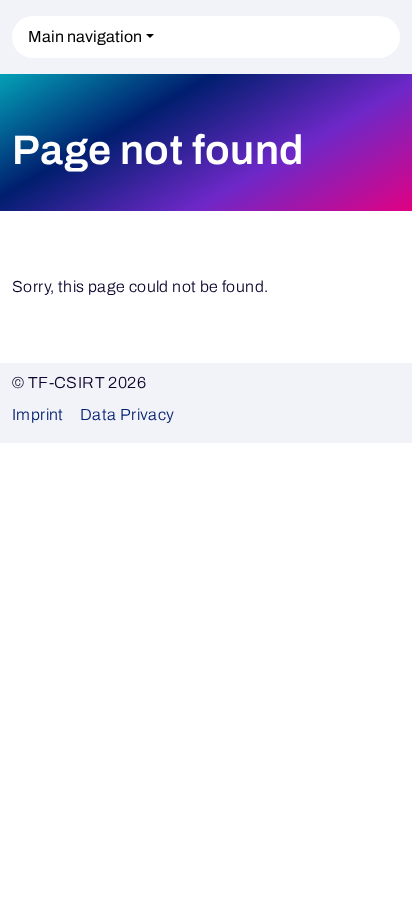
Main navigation (85, 36)
